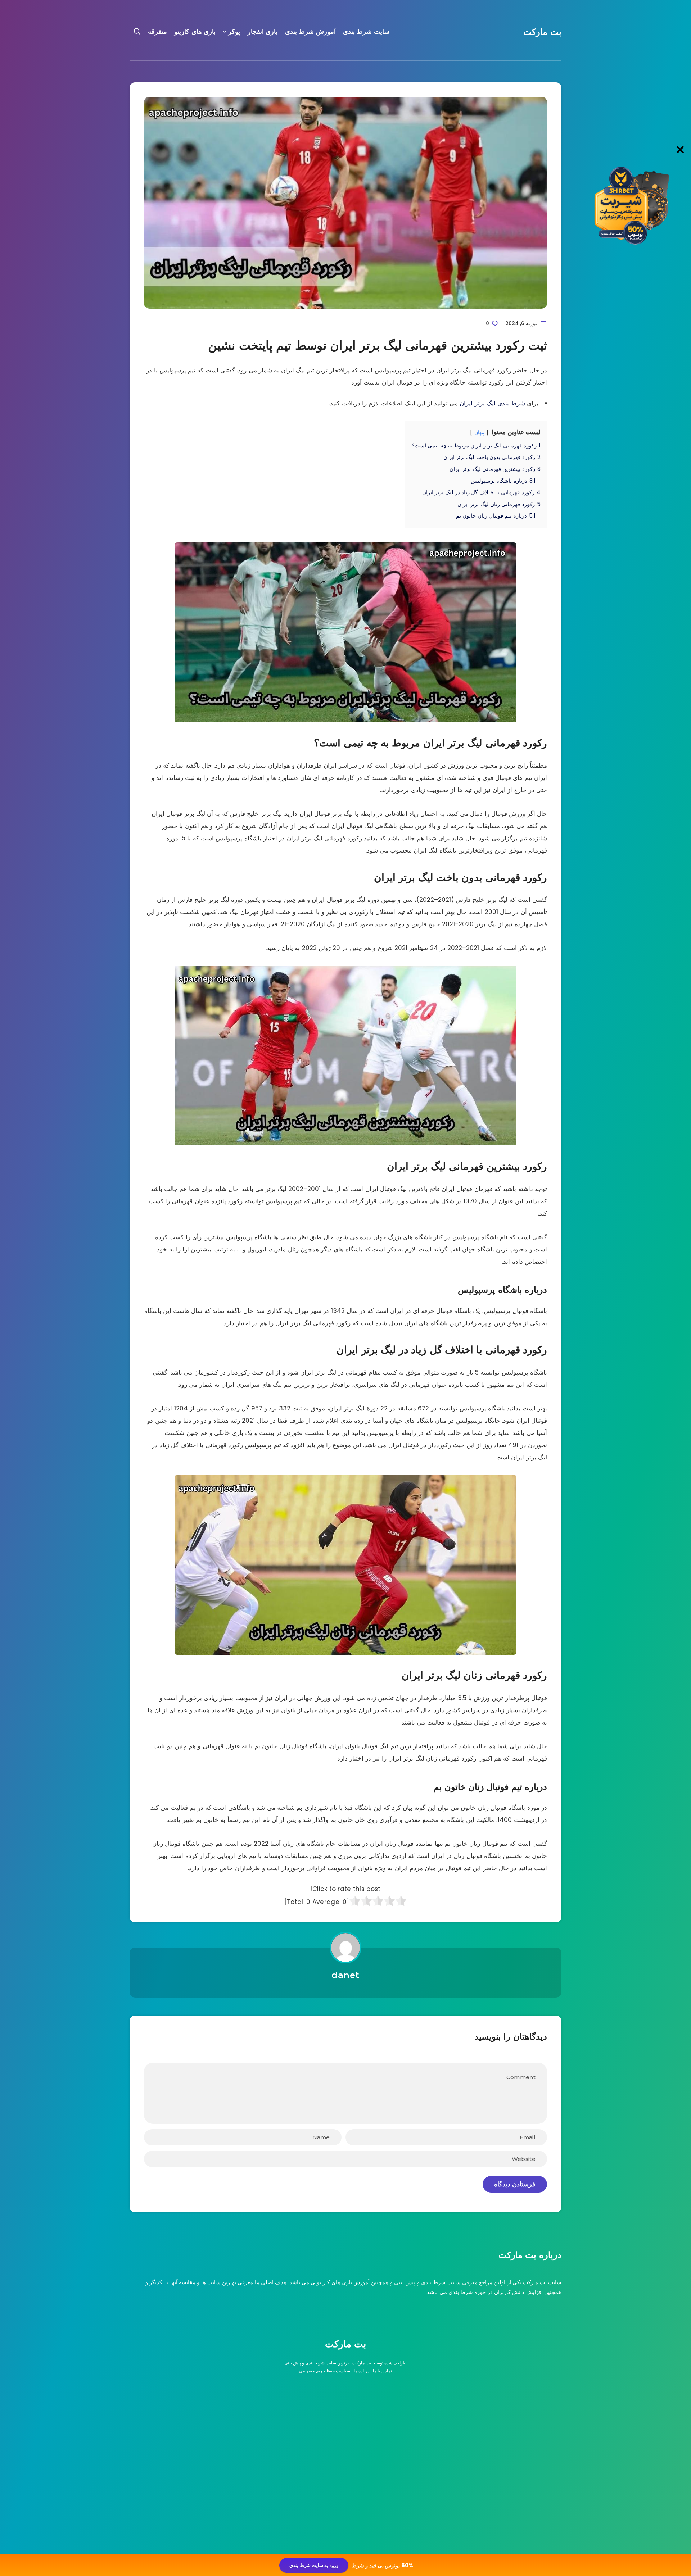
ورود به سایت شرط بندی (314, 2565)
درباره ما (362, 2371)
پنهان (479, 433)
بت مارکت (542, 32)
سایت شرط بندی (366, 32)
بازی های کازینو (195, 32)
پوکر (234, 32)
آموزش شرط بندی (310, 32)
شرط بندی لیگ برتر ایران (492, 403)
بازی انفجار (263, 32)
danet (345, 1975)
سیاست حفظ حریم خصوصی (325, 2371)
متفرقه (157, 32)
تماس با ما (382, 2371)
